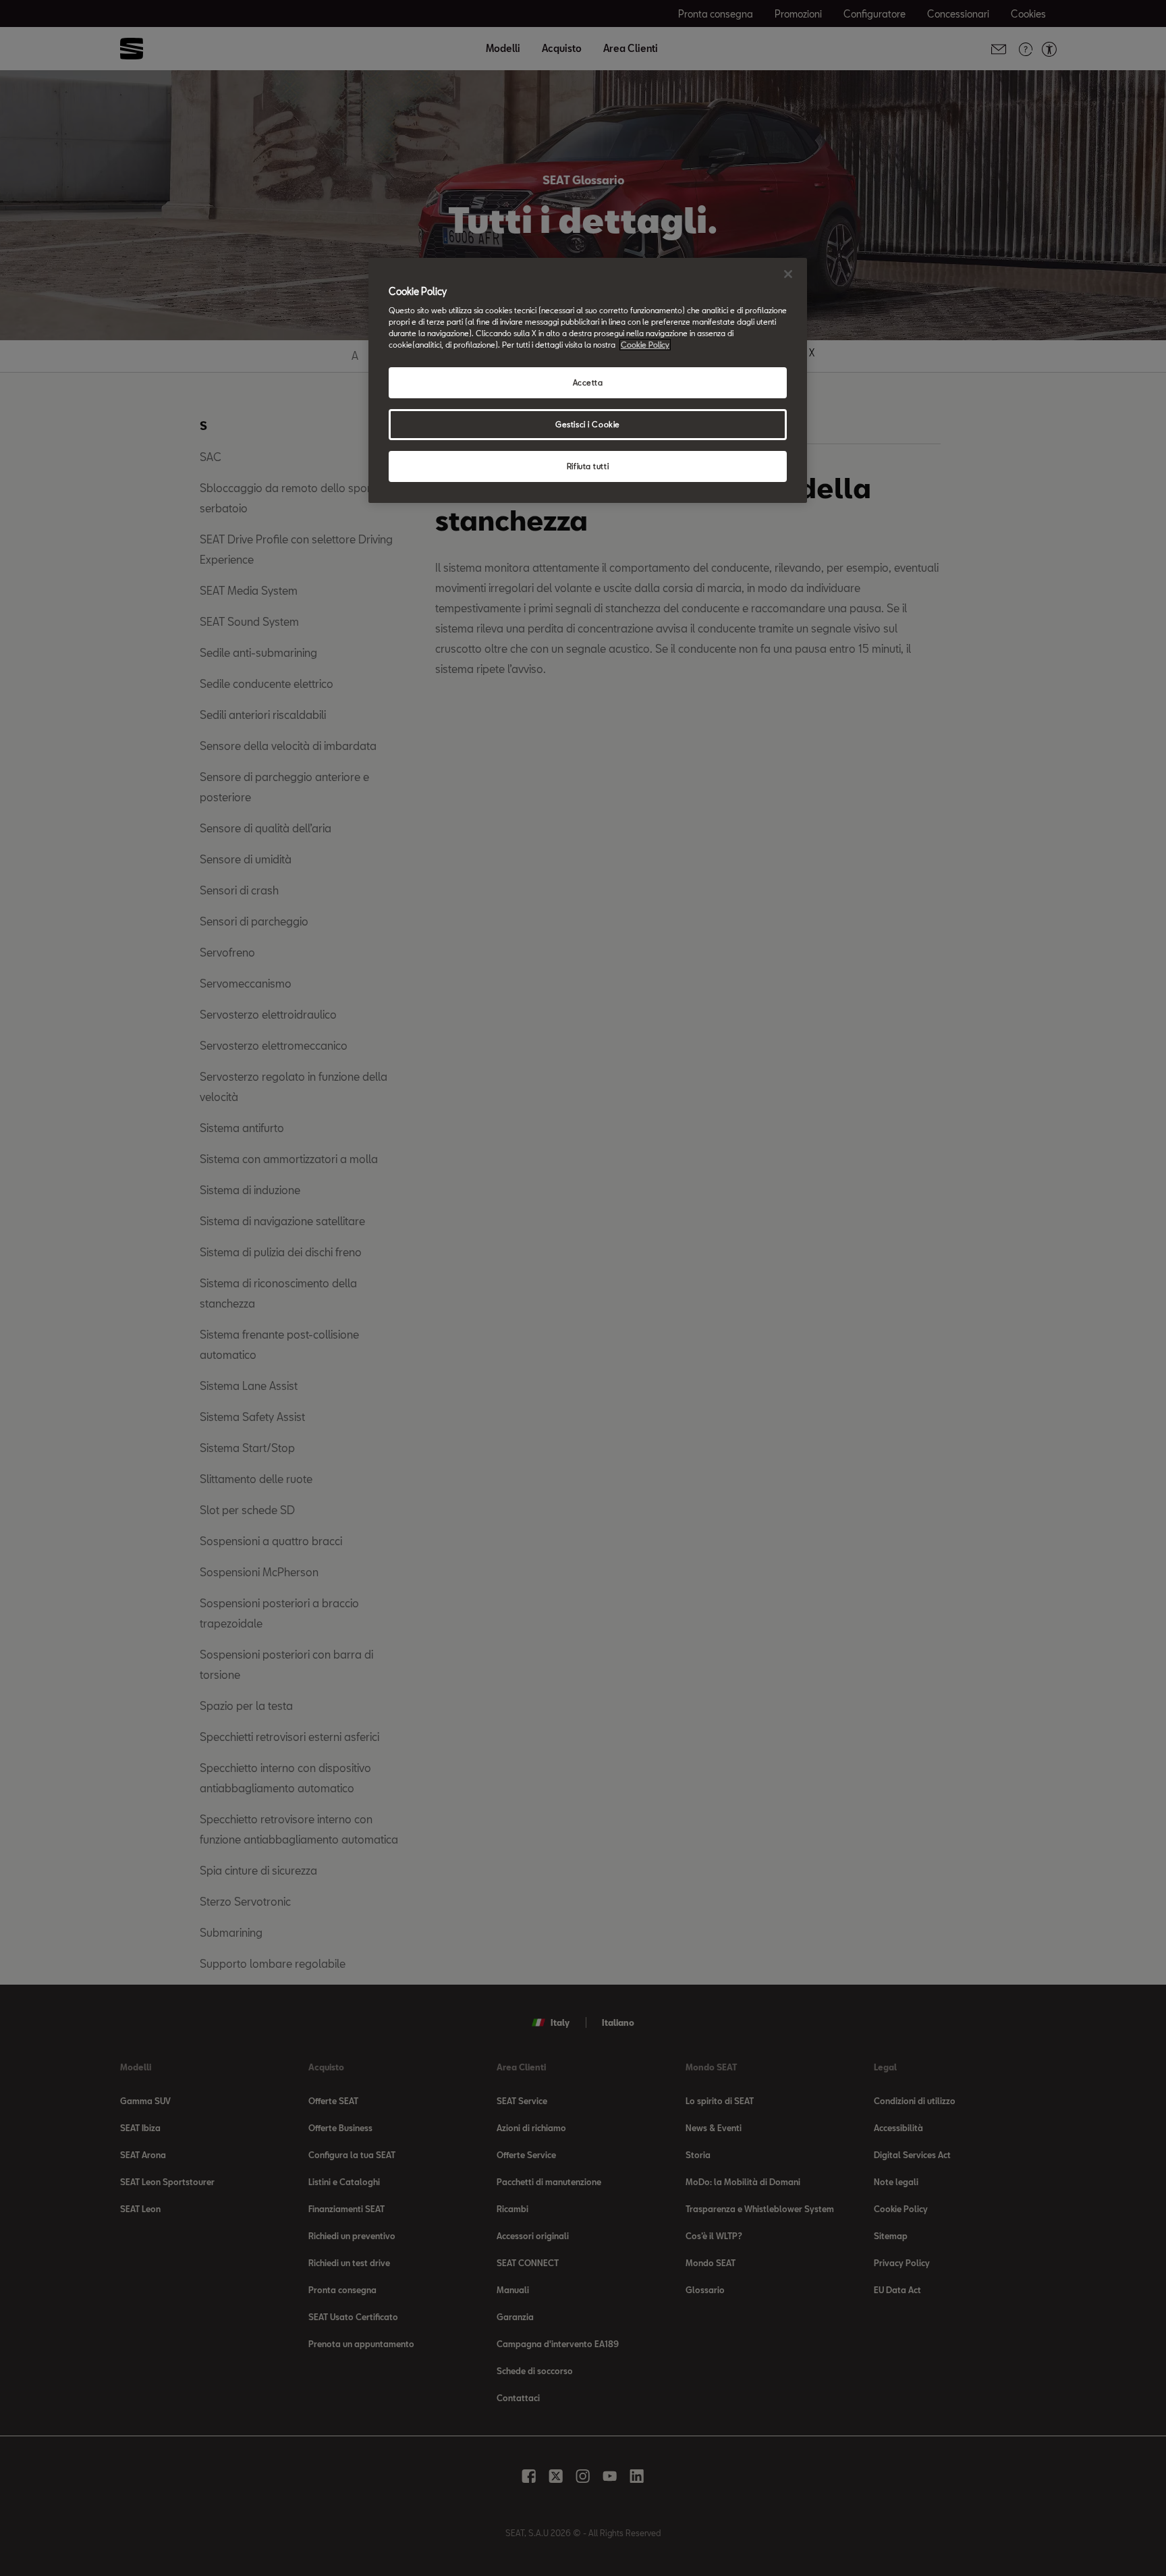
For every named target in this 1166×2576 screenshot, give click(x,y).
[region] (588, 381)
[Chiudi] (788, 274)
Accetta (588, 382)
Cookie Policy (645, 345)
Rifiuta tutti (588, 466)
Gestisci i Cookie (588, 424)
